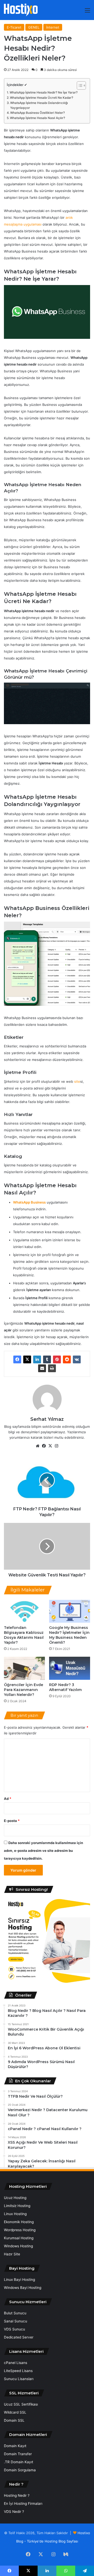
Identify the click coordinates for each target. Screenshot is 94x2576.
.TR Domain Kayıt (19, 2462)
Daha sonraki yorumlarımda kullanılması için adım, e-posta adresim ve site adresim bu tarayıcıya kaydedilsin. (43, 1851)
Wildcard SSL (15, 2412)
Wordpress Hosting (20, 2230)
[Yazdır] (52, 1368)
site (77, 1081)
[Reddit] (67, 1359)
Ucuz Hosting (15, 2198)
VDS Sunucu (14, 2329)
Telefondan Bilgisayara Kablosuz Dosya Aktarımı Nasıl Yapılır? (24, 1635)
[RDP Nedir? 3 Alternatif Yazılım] (70, 1668)
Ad (8, 1799)
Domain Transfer (18, 2454)
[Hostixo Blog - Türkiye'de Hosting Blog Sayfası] (21, 10)
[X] (27, 1359)
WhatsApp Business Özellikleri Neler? (37, 113)
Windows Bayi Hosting (23, 2288)
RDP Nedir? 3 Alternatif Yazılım (65, 1687)
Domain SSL (14, 2420)
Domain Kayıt (15, 2446)
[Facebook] (17, 1359)
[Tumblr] (47, 1359)
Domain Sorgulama (20, 2470)
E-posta (12, 1821)
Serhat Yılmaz (47, 1419)
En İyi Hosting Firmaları (23, 2504)
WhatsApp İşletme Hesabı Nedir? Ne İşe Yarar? (44, 93)
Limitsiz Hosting (17, 2206)
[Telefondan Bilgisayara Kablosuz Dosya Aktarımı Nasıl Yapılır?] (24, 1611)
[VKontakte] (77, 1359)
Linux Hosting (15, 2214)
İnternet (53, 27)
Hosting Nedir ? (17, 2495)
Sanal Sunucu (16, 2321)
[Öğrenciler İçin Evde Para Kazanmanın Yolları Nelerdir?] (24, 1668)
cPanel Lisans (16, 2363)
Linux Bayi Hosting (19, 2280)
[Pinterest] (57, 1359)
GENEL (34, 27)
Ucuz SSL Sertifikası (21, 2404)
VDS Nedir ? (14, 2512)
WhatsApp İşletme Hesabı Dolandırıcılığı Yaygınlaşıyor (39, 105)
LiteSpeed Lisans (18, 2371)
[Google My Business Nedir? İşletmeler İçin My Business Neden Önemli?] (70, 1611)
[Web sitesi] (38, 1446)
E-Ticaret (14, 27)
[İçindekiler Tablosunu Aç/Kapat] (79, 85)
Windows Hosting (18, 2246)
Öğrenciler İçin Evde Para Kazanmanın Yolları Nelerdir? (23, 1690)
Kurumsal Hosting (19, 2238)
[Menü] (87, 12)
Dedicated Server (19, 2337)
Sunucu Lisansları (19, 2379)
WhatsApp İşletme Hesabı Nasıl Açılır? (37, 118)
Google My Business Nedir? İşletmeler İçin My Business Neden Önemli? (69, 1635)
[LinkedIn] (37, 1359)
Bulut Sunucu (15, 2313)
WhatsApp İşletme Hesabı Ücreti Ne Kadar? (42, 98)
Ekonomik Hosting (19, 2222)
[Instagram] (56, 1446)
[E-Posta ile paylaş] (42, 1368)
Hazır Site (12, 2254)
